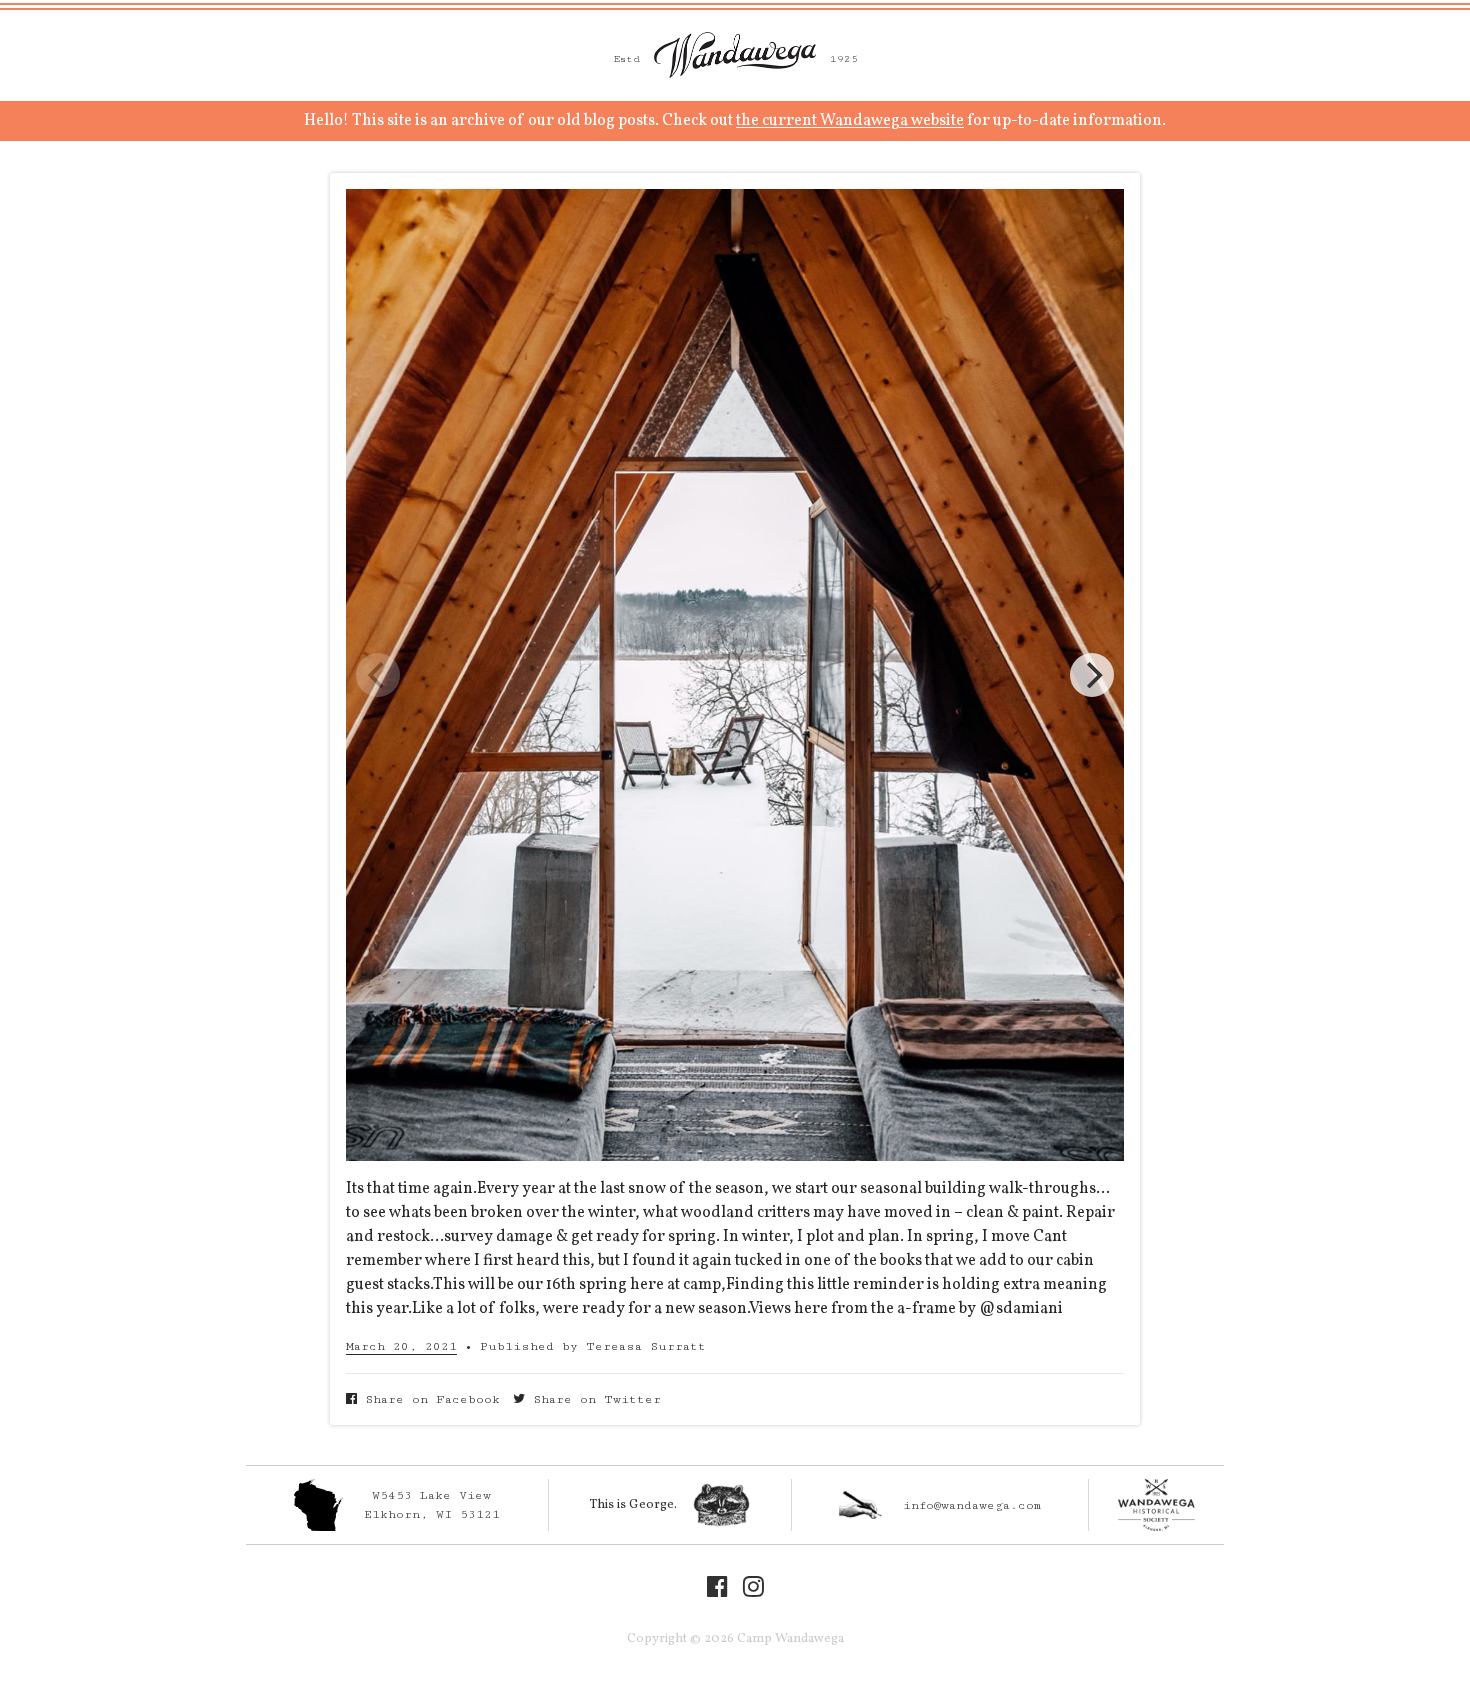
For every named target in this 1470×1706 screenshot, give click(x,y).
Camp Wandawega (735, 55)
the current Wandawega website (850, 121)
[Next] (1092, 675)
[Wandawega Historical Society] (1156, 1505)
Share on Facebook (428, 1399)
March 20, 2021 (401, 1346)
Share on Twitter (593, 1399)
